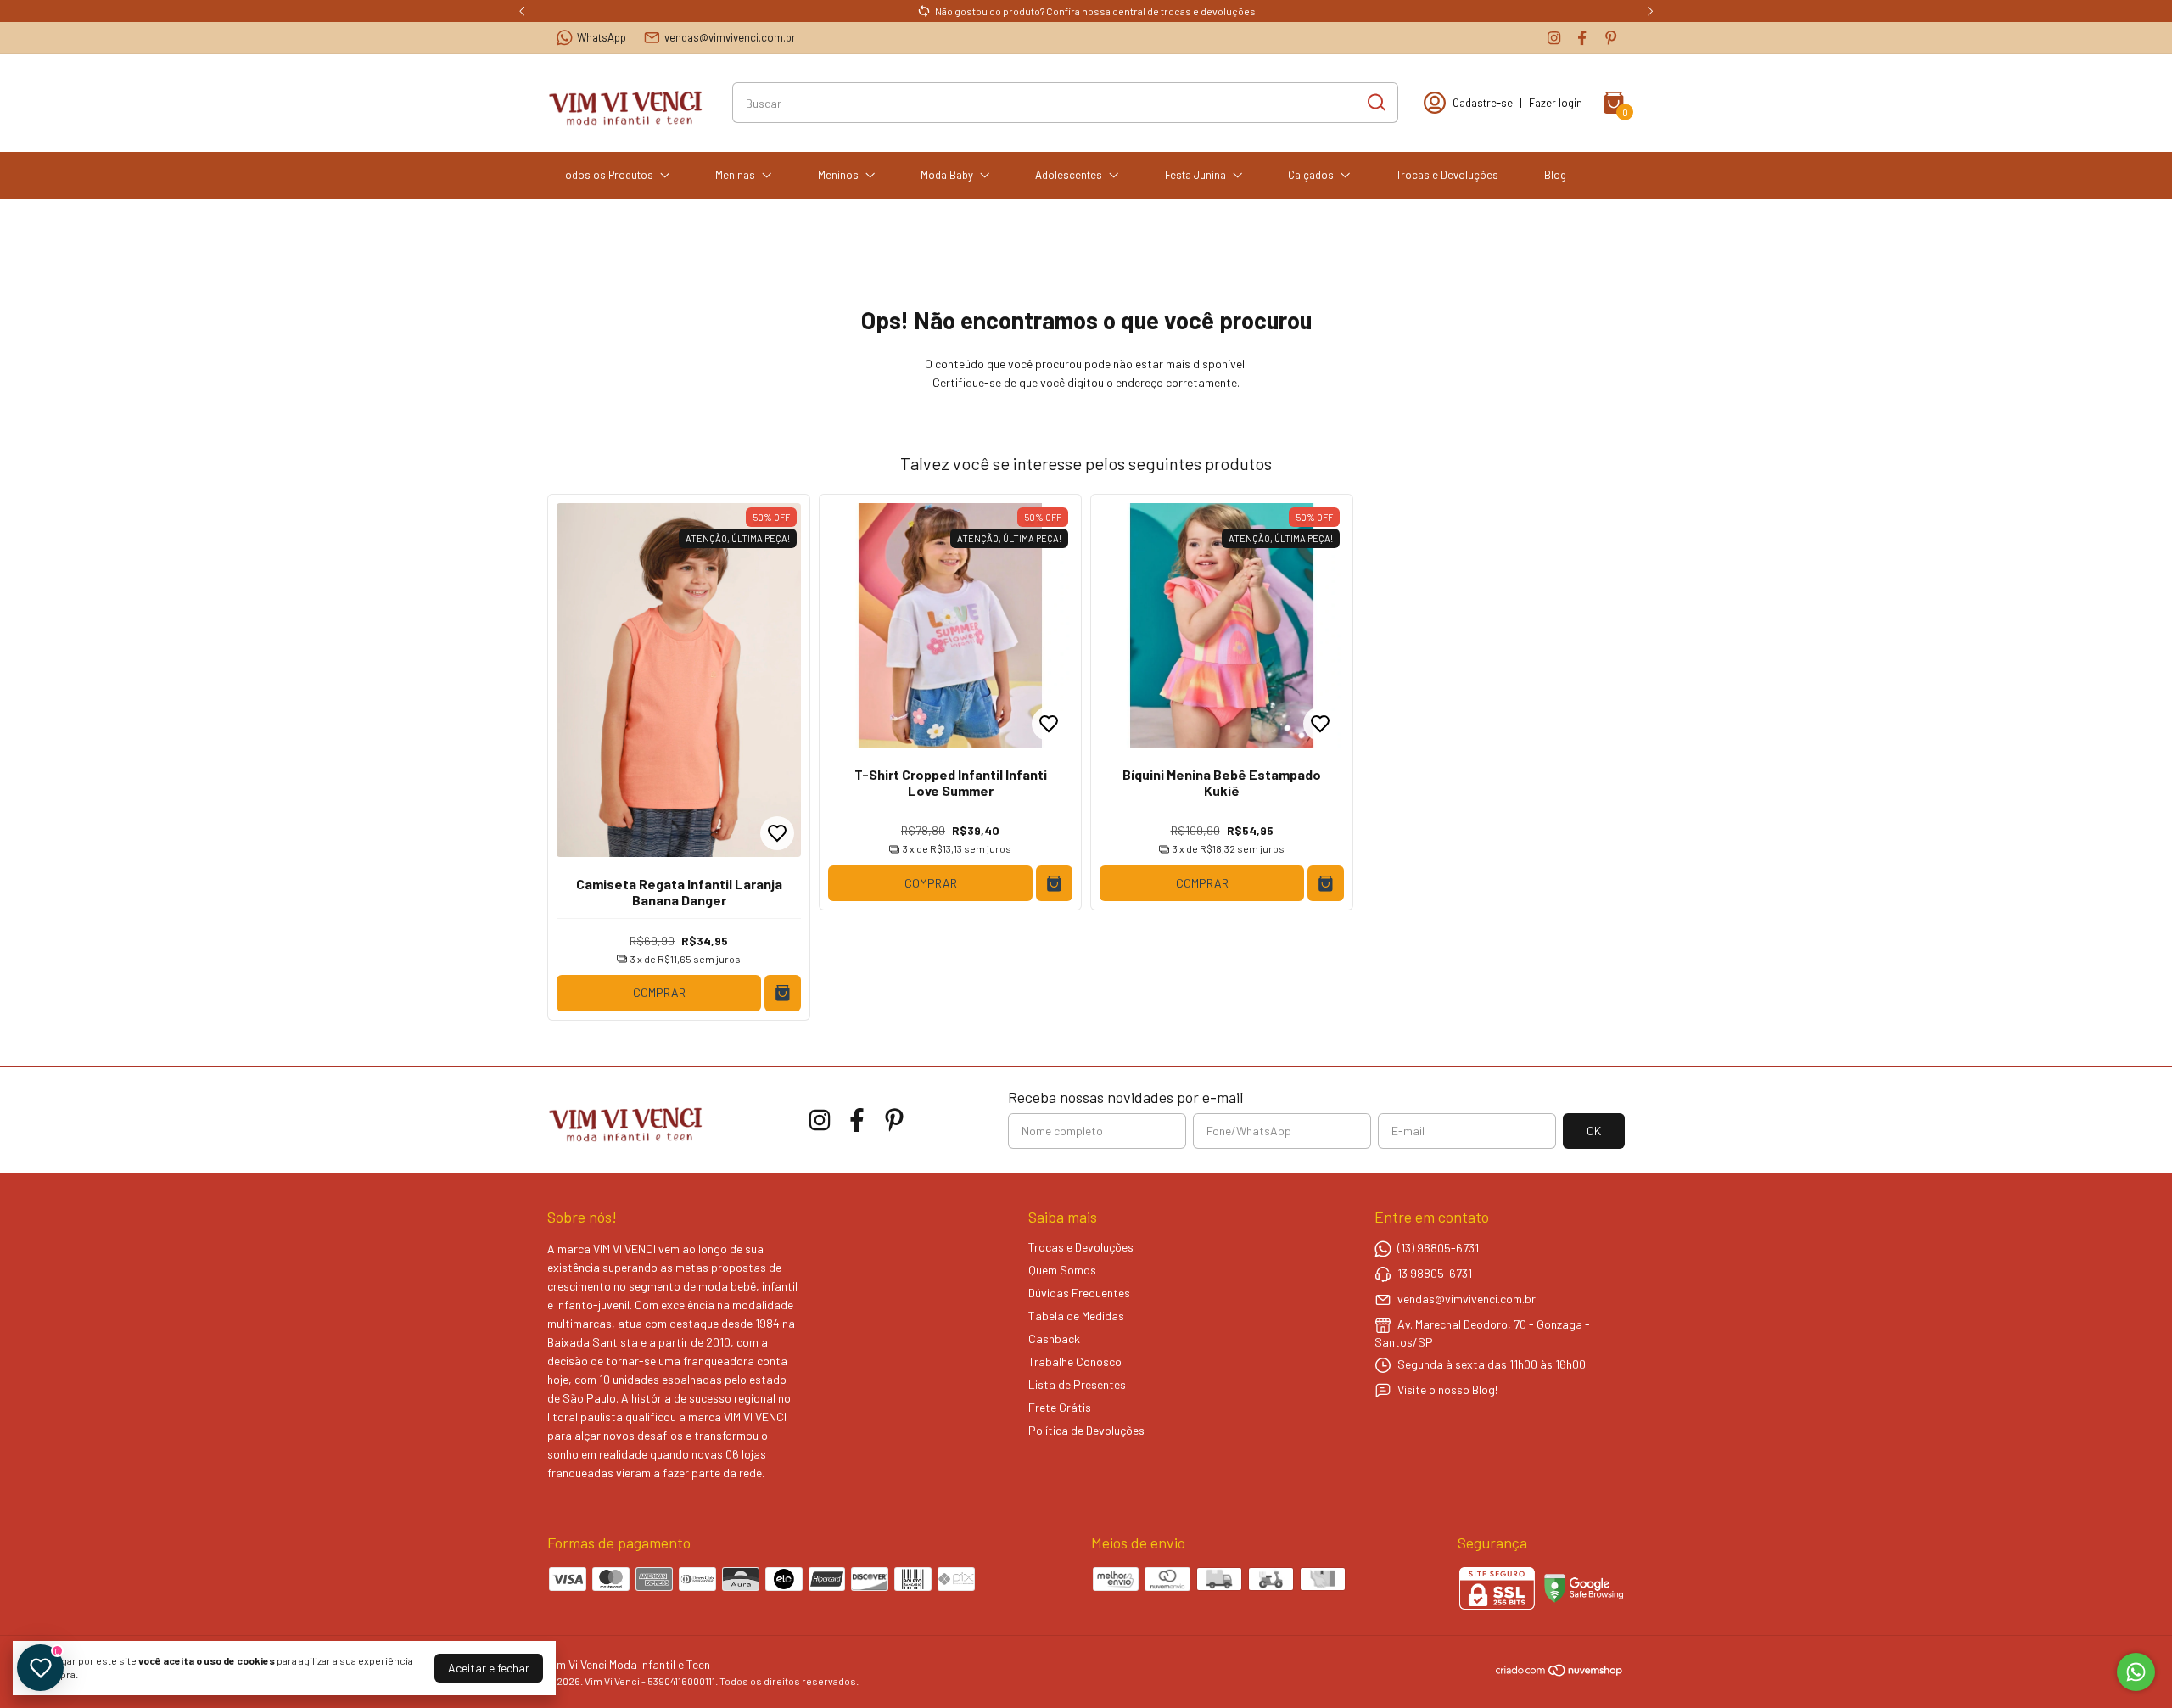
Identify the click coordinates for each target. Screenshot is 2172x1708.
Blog (1555, 175)
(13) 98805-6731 (1438, 1248)
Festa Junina (1195, 175)
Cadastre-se (1483, 103)
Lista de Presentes (1077, 1384)
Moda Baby (947, 175)
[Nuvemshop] (1560, 1673)
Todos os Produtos (607, 175)
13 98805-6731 (1435, 1273)
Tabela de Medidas (1076, 1316)
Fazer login (1556, 103)
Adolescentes (1069, 175)
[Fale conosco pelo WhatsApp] (2136, 1672)
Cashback (1054, 1338)
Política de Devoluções (1086, 1430)
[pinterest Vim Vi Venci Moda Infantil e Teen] (1611, 38)
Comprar (659, 992)
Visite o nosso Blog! (1447, 1389)
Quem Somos (1062, 1270)
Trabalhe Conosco (1075, 1361)
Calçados (1311, 175)
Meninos (838, 175)
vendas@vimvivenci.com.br (730, 37)
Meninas (735, 175)
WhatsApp (602, 37)
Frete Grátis (1060, 1407)
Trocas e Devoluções (1447, 175)
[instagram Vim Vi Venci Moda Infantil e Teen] (1554, 38)
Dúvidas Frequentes (1079, 1293)
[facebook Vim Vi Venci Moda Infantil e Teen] (1582, 38)
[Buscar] (1375, 102)
